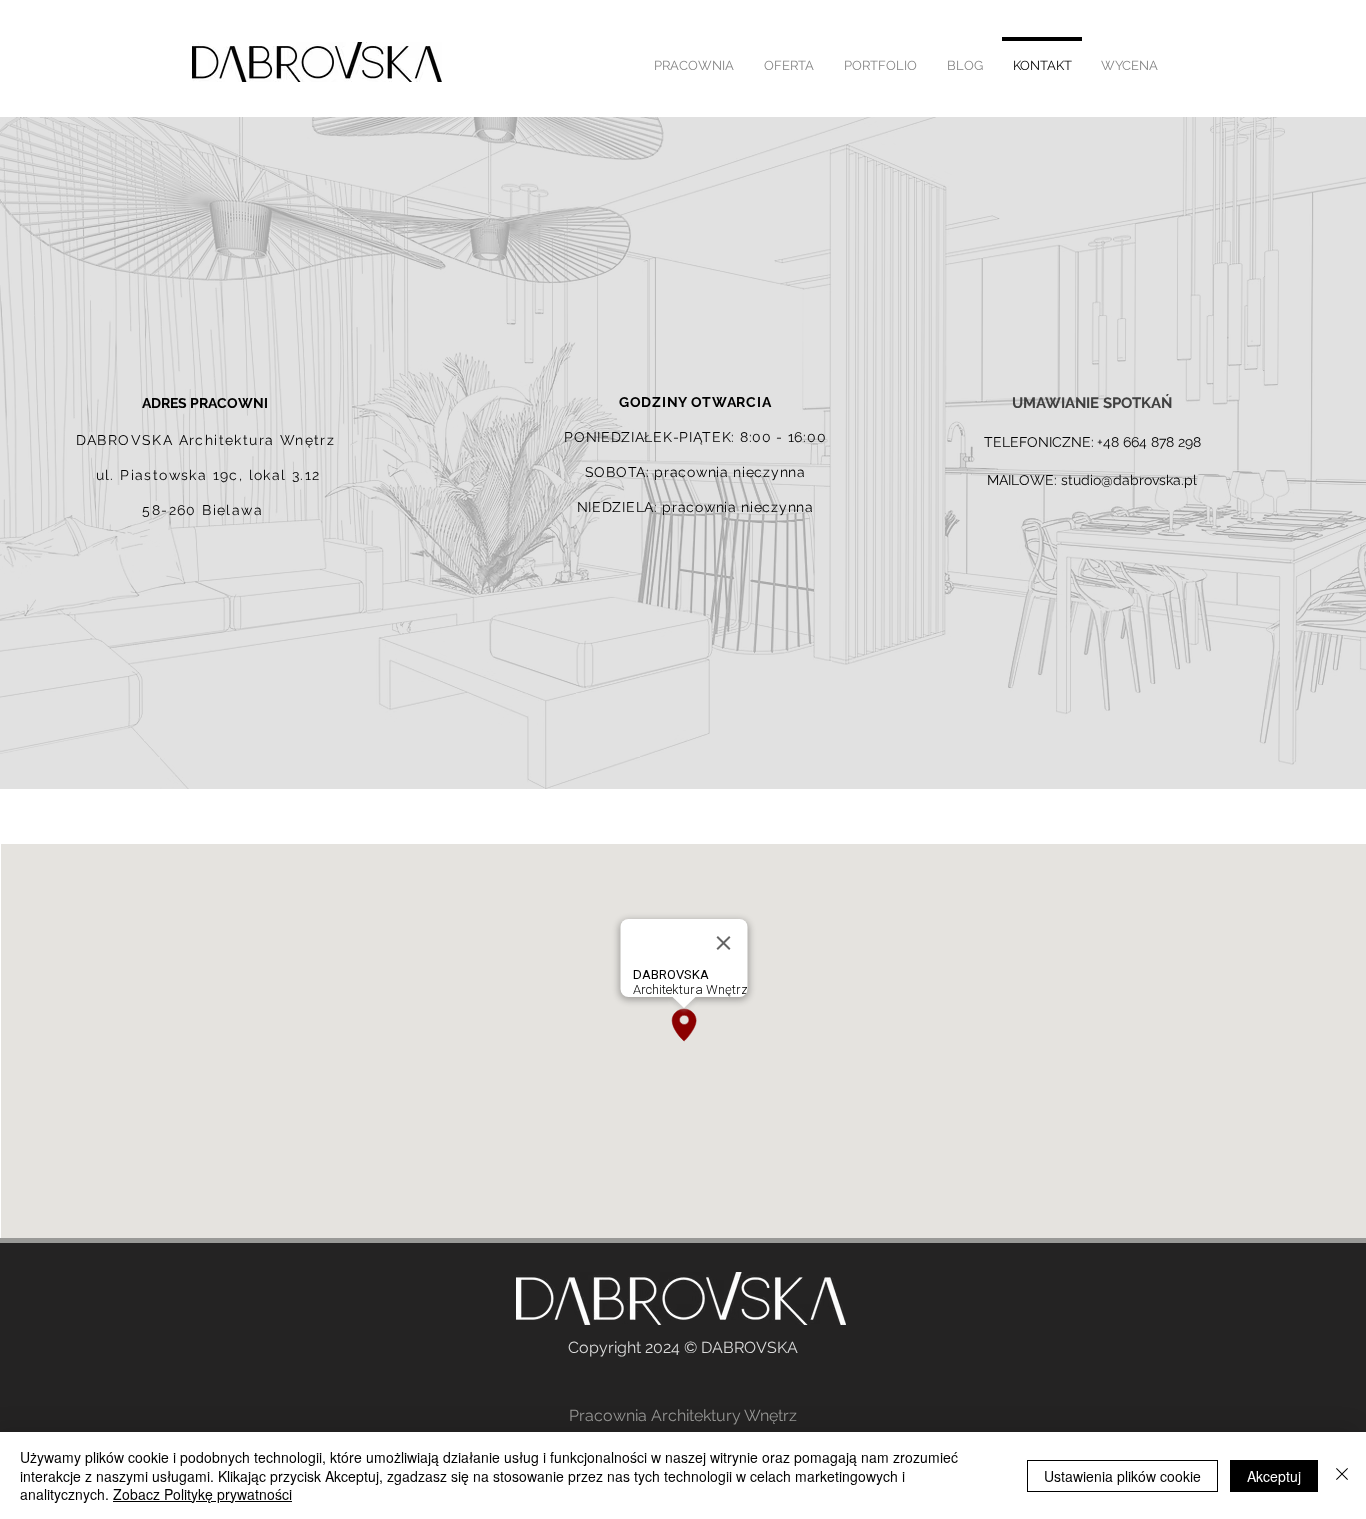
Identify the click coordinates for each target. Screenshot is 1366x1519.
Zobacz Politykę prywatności (202, 1494)
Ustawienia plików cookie (1122, 1476)
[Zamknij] (1342, 1475)
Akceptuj (1274, 1476)
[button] (880, 57)
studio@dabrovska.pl (1129, 480)
